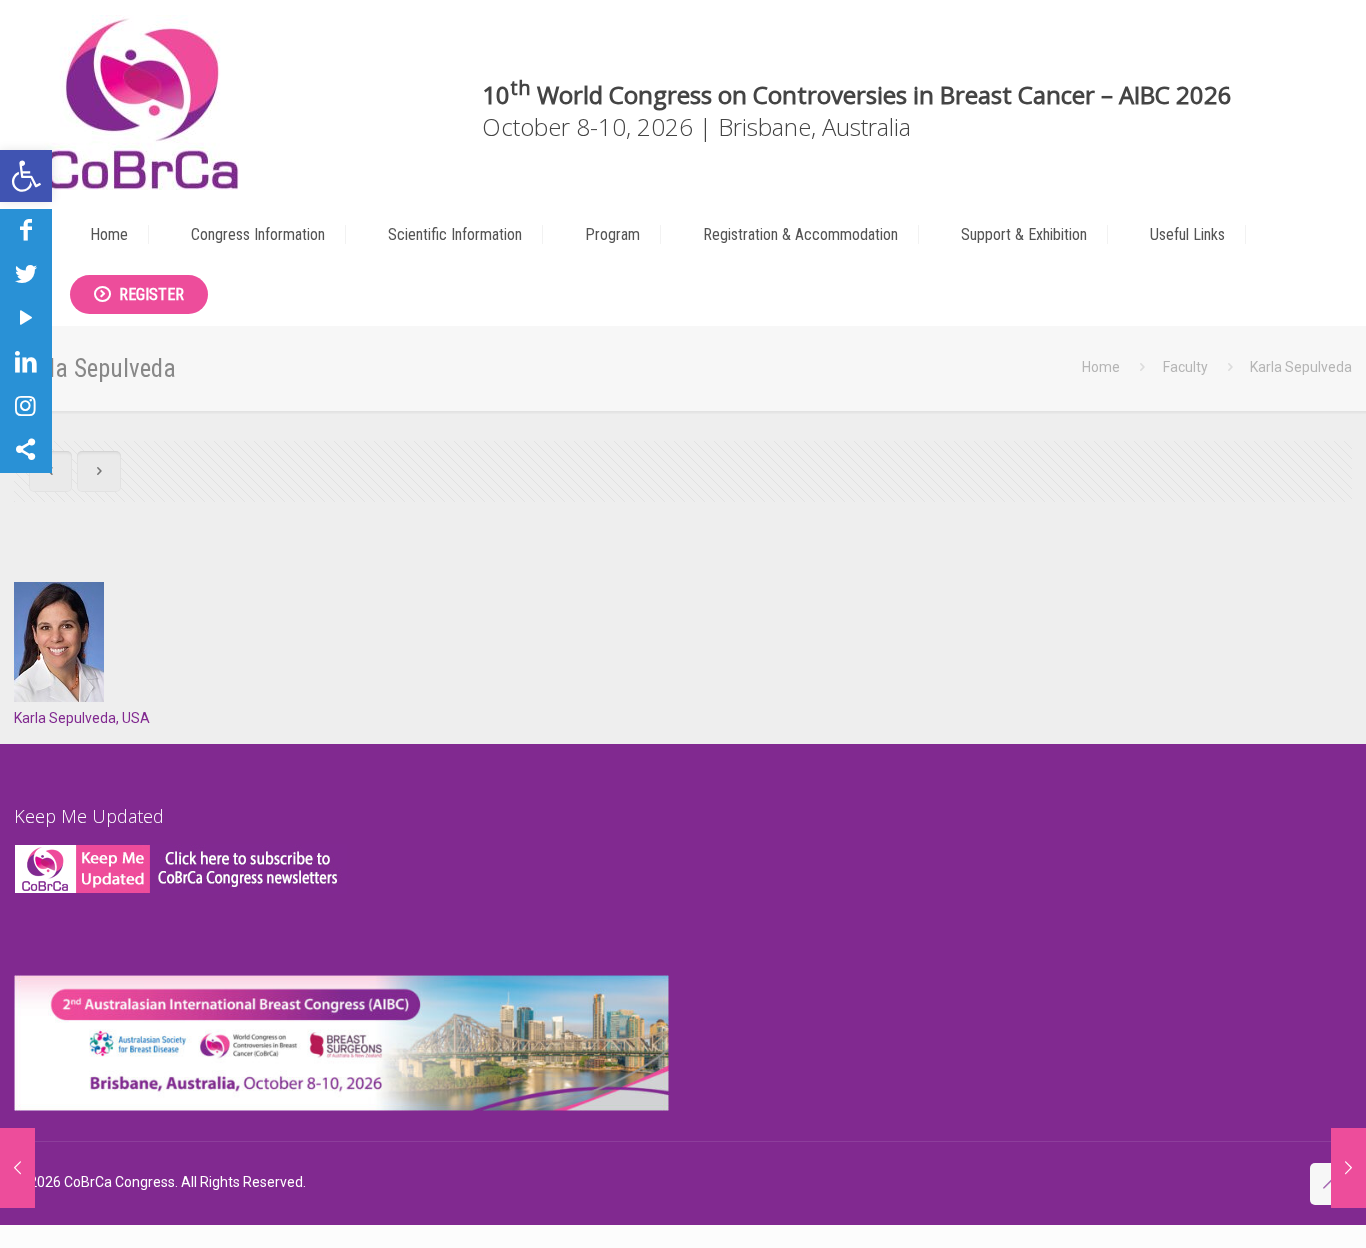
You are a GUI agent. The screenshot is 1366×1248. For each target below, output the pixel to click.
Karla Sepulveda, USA (82, 718)
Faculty (1185, 367)
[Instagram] (26, 406)
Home (1101, 367)
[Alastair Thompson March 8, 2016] (17, 1168)
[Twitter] (26, 274)
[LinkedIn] (26, 362)
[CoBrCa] (141, 102)
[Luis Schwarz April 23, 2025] (1348, 1168)
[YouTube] (26, 318)
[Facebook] (26, 230)
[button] (26, 176)
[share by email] (26, 450)
